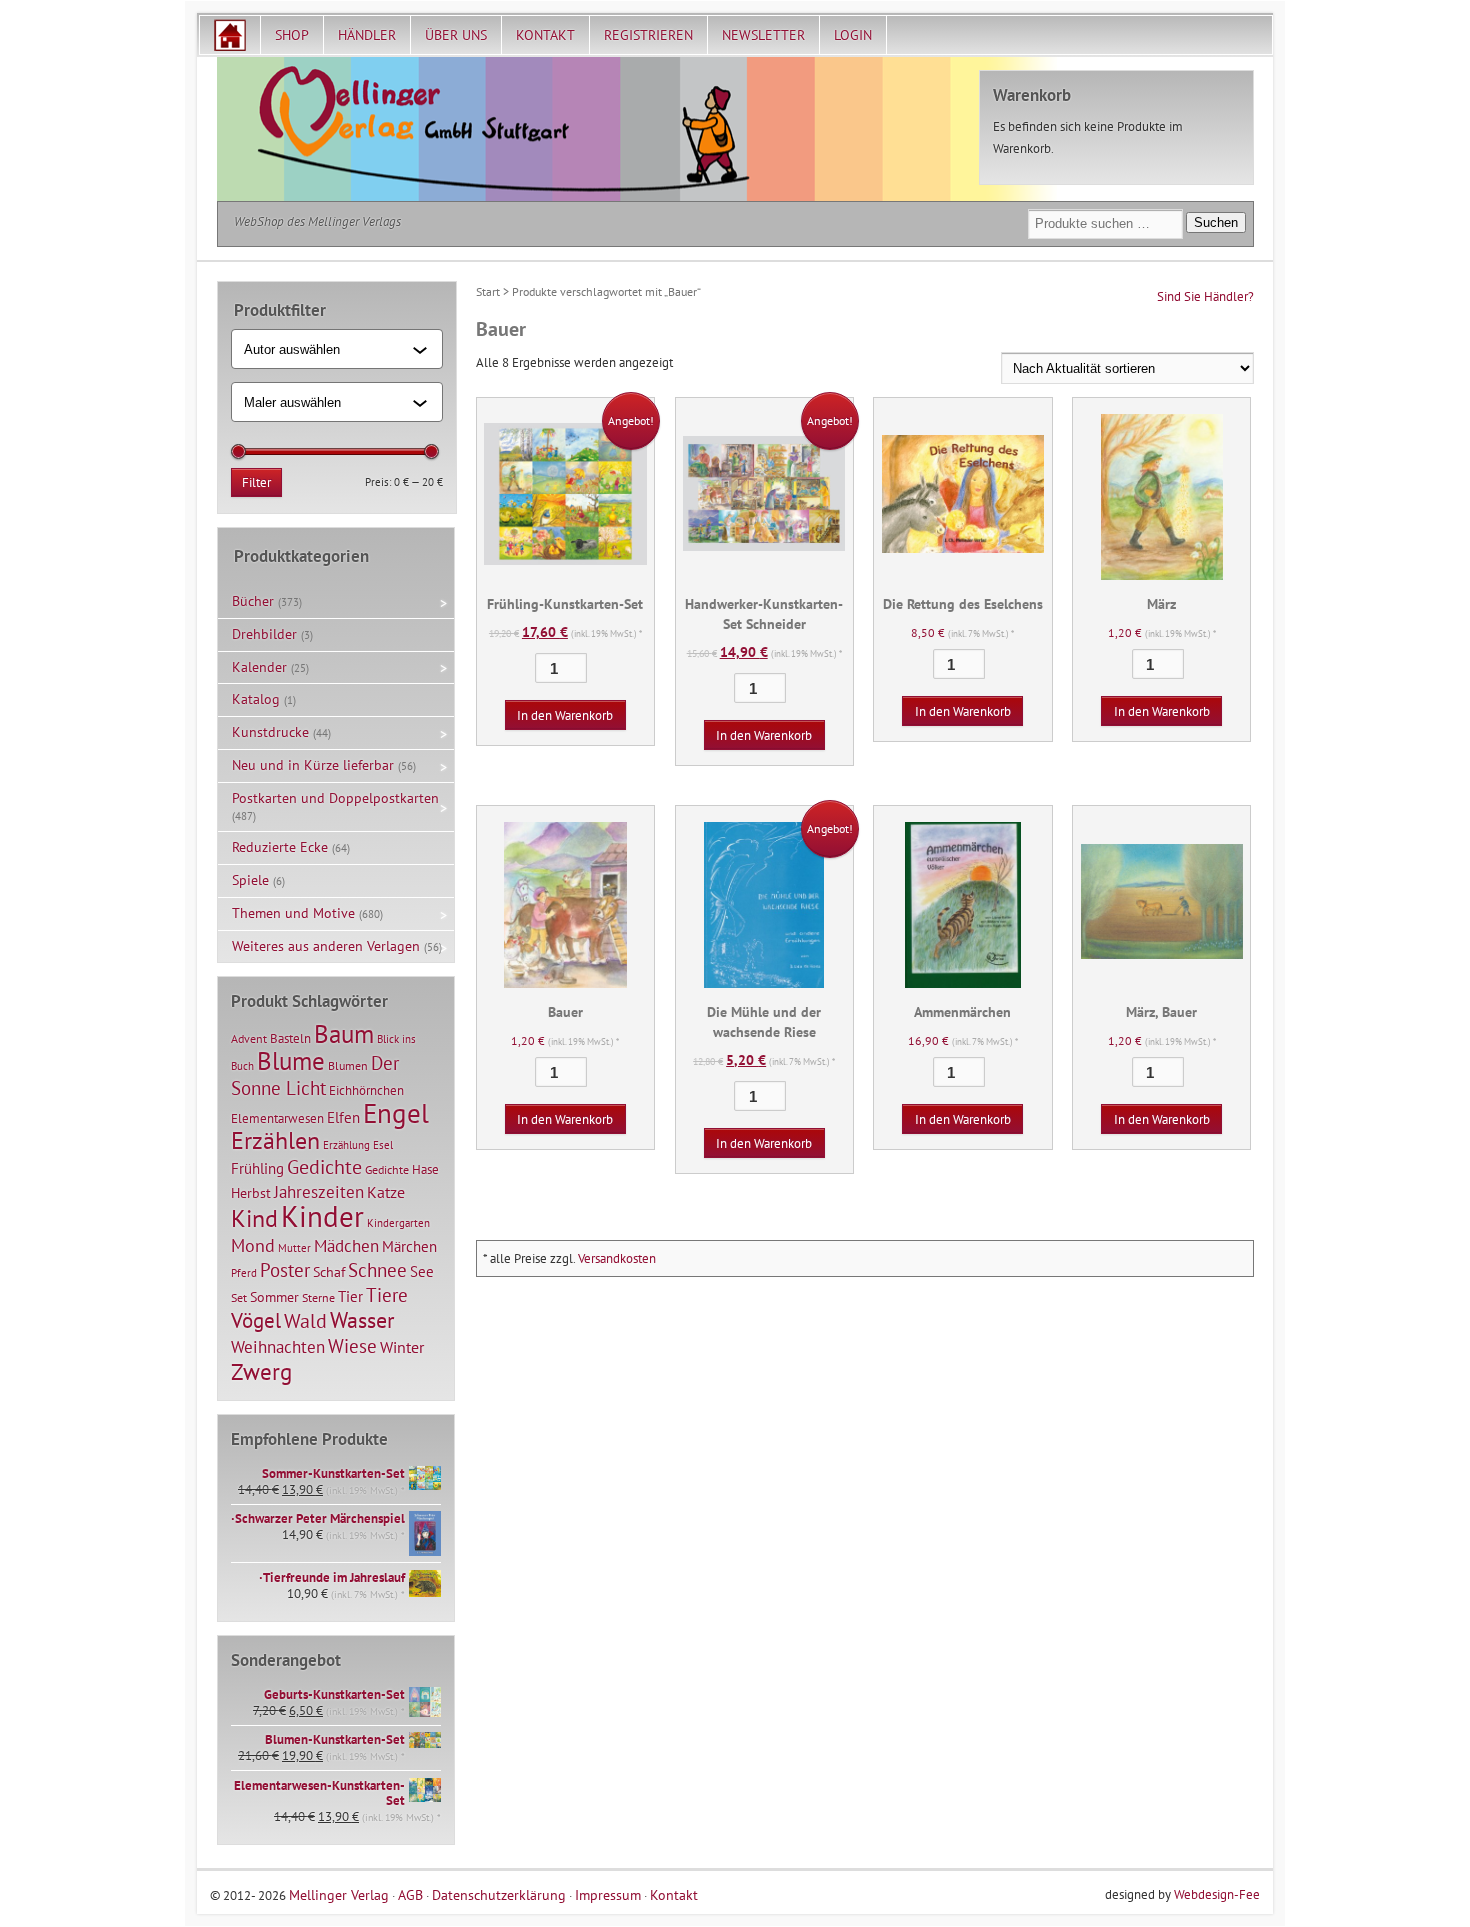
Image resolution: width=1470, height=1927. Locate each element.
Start (488, 291)
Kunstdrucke (270, 732)
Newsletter (763, 35)
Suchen (1216, 222)
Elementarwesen (277, 1118)
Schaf (329, 1272)
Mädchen (346, 1245)
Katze (386, 1191)
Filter (256, 482)
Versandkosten (617, 1258)
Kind (254, 1218)
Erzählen (275, 1140)
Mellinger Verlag (339, 1894)
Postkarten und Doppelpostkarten (335, 798)
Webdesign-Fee (1217, 1894)
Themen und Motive (293, 913)
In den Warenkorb (565, 715)
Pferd (244, 1273)
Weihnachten (278, 1346)
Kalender (259, 667)
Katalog (256, 699)
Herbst (251, 1193)
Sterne (318, 1297)
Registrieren (648, 35)
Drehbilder (264, 634)
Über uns (456, 35)
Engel (396, 1113)
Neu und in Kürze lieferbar (313, 765)
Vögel (256, 1320)
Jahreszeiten (319, 1191)
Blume (291, 1061)
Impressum (608, 1894)
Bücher (253, 601)
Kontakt (545, 35)
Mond (253, 1245)
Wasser (362, 1320)
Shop (292, 35)
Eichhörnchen (366, 1090)
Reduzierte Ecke (280, 847)
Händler (367, 35)
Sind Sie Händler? (1205, 296)
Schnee (377, 1270)
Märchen (409, 1246)
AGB (410, 1894)
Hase (425, 1169)
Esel (383, 1145)
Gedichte (324, 1166)
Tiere (387, 1294)
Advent (249, 1038)
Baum (344, 1033)
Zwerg (261, 1371)
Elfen (343, 1117)
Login (853, 35)
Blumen (348, 1065)
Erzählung (346, 1145)
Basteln (290, 1038)
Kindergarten (398, 1223)
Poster (285, 1270)
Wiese (352, 1346)
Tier (350, 1296)
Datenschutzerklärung (499, 1894)
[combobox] (328, 349)
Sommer (274, 1297)
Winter (402, 1347)
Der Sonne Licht (315, 1075)
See (422, 1271)
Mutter (294, 1248)
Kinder (322, 1216)
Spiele (250, 880)
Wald (305, 1321)
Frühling (257, 1168)
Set (239, 1297)
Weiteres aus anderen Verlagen (326, 946)
